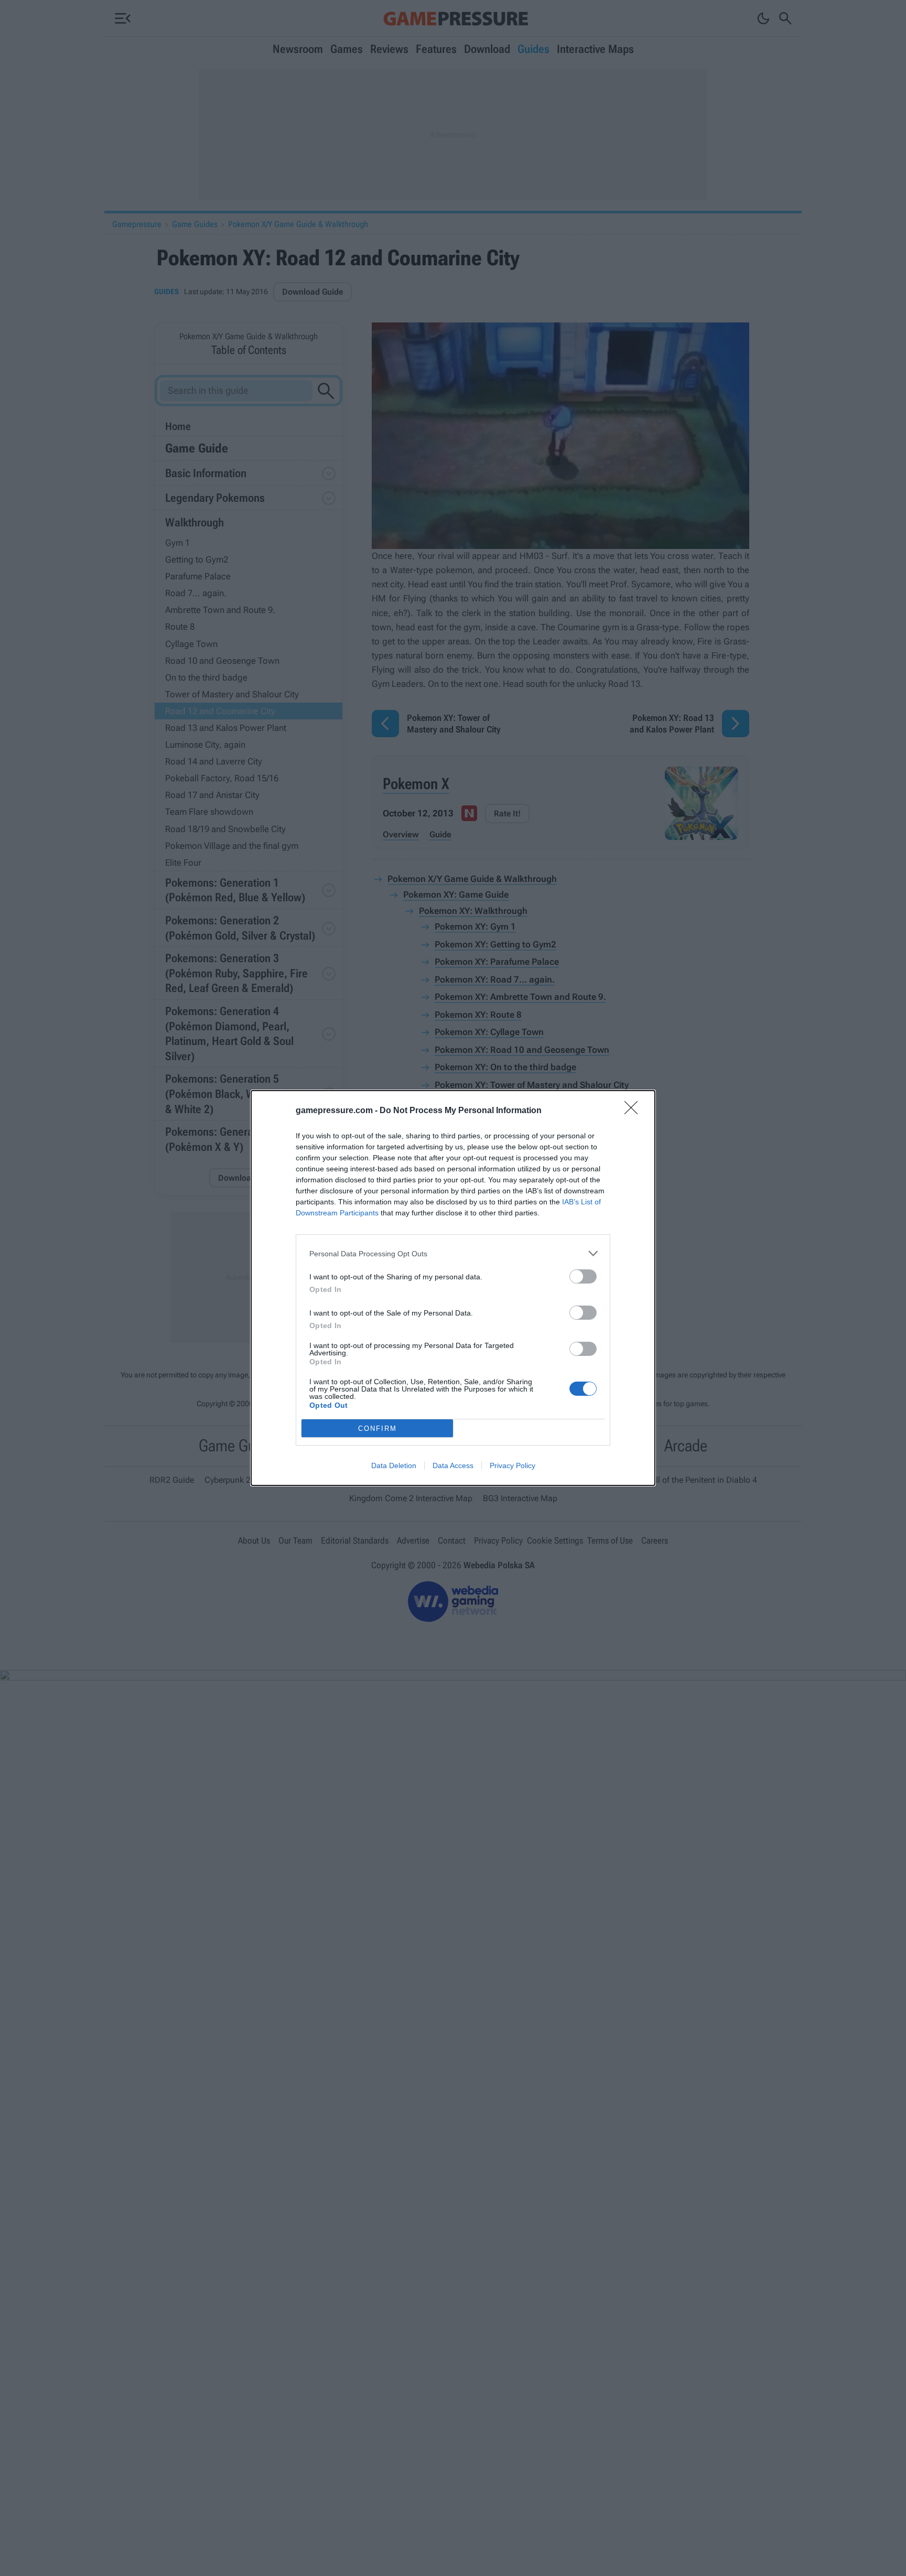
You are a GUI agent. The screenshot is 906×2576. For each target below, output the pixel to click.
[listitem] (453, 1253)
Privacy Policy (513, 1465)
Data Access (453, 1465)
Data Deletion (394, 1465)
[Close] (634, 1111)
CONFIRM (377, 1429)
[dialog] (453, 1288)
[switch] (583, 1276)
